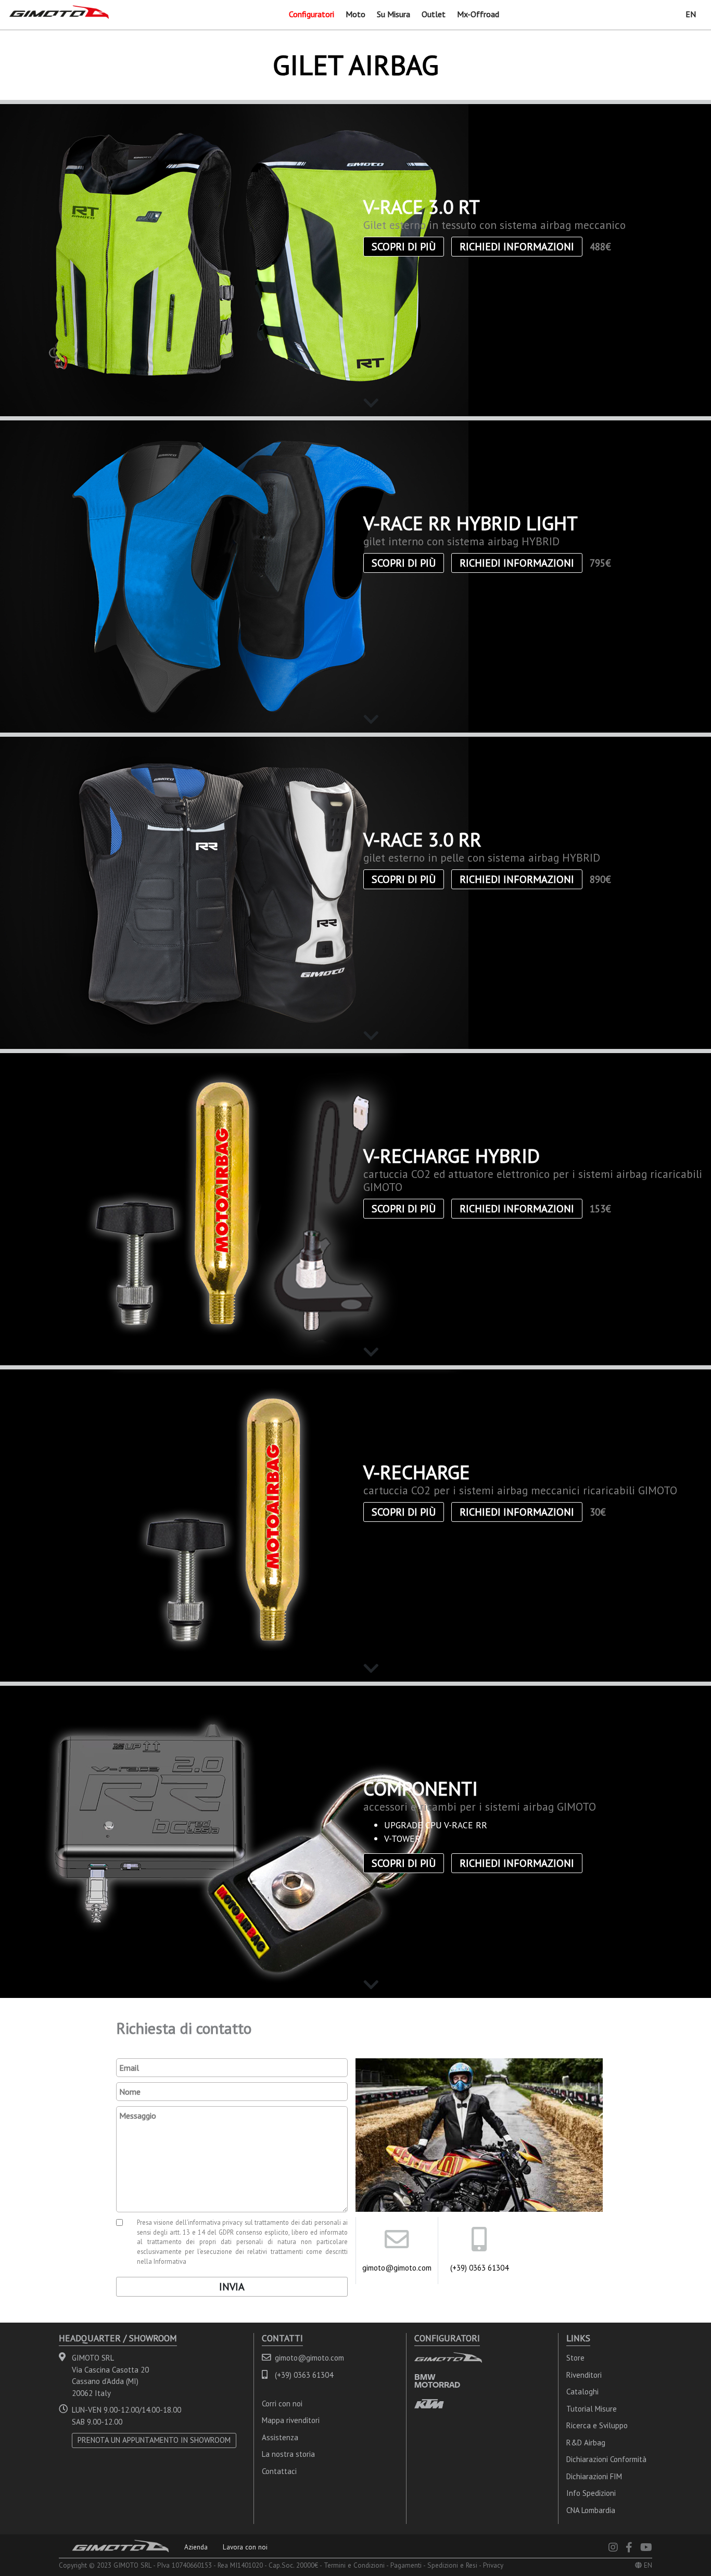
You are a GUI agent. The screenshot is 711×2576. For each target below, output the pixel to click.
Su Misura (393, 14)
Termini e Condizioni (354, 2565)
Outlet (434, 14)
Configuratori (312, 14)
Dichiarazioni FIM (594, 2476)
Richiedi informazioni (517, 247)
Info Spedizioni (591, 2493)
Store (575, 2358)
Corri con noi (282, 2404)
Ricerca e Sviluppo (597, 2425)
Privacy (493, 2565)
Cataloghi (582, 2392)
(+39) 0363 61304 (479, 2268)
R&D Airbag (586, 2443)
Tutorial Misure (592, 2409)
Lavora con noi (245, 2547)
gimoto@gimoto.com (397, 2268)
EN (691, 14)
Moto (355, 14)
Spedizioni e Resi (452, 2565)
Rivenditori (584, 2375)
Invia (232, 2287)
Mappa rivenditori (291, 2420)
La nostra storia (288, 2454)
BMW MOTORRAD (437, 2381)
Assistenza (280, 2437)
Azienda (196, 2547)
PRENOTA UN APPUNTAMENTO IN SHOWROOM (154, 2440)
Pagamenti (406, 2565)
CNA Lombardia (591, 2510)
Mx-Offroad (478, 14)
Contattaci (279, 2471)
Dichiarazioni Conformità (606, 2459)
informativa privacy (215, 2222)
